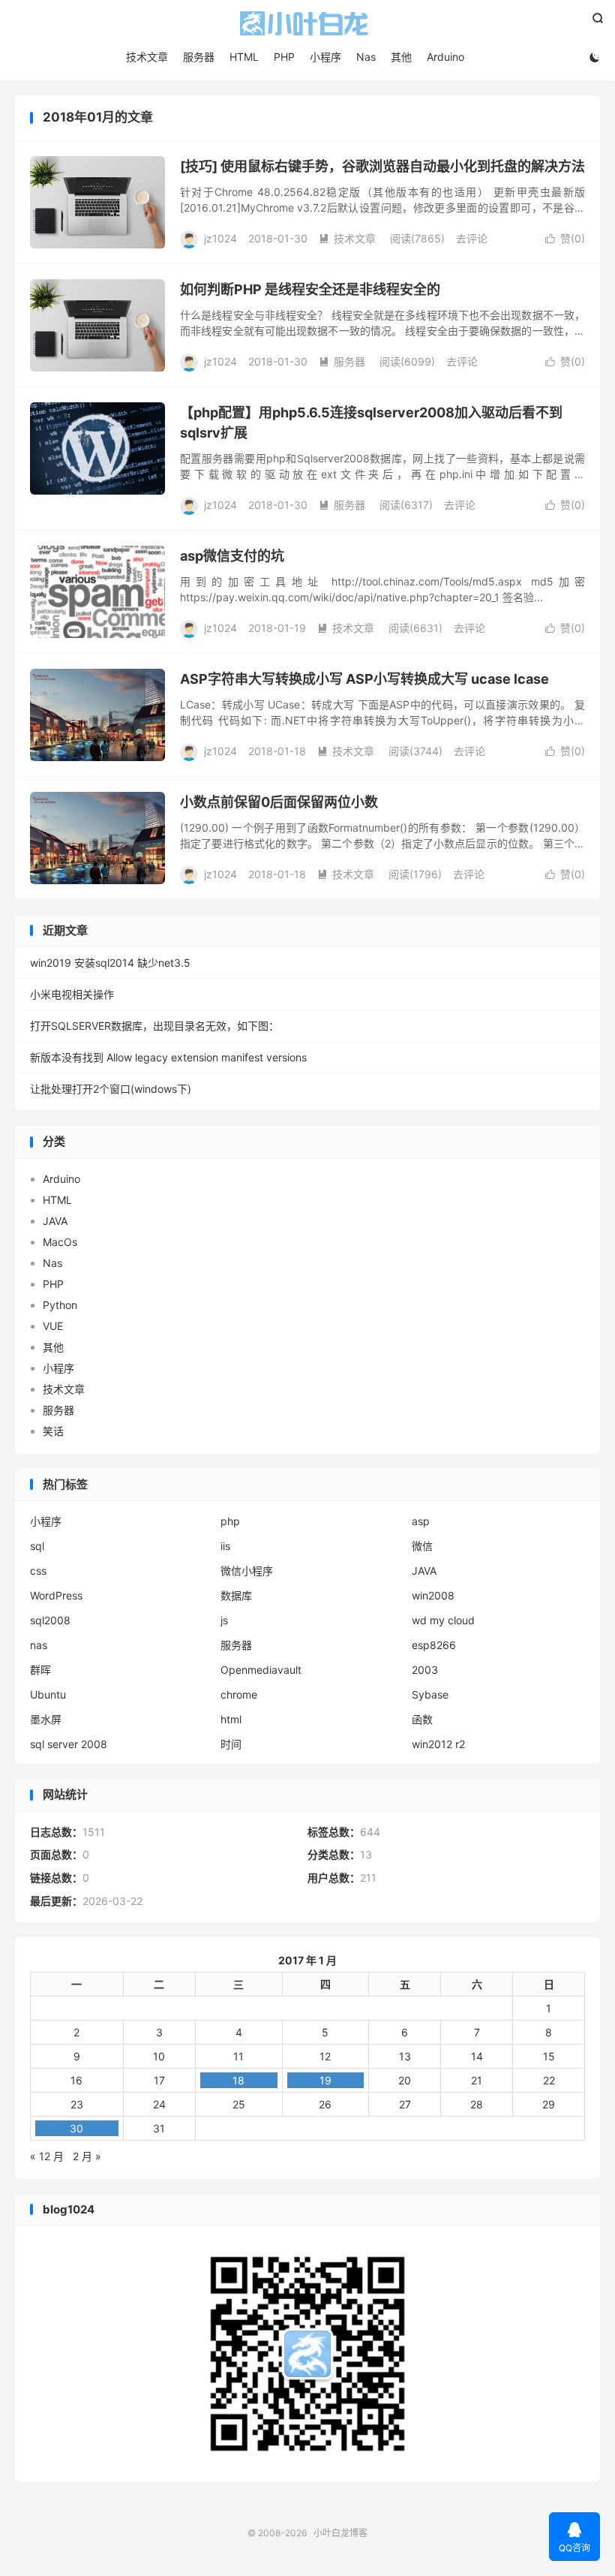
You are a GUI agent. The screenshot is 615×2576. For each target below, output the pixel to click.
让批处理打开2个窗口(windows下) (111, 1089)
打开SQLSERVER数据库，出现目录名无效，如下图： (154, 1026)
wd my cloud (443, 1620)
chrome (239, 1694)
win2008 (433, 1595)
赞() (565, 238)
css (38, 1571)
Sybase (430, 1694)
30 (76, 2128)
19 (325, 2080)
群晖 (40, 1670)
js (224, 1620)
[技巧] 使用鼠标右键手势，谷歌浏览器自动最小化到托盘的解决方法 (382, 166)
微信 (422, 1546)
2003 (425, 1670)
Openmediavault (261, 1670)
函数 (422, 1719)
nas (39, 1645)
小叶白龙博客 (307, 23)
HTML (244, 57)
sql (37, 1546)
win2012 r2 (438, 1744)
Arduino (445, 57)
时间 (231, 1744)
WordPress (56, 1595)
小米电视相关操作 (72, 994)
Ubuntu (48, 1694)
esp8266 (434, 1645)
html (231, 1719)
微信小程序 (247, 1571)
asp (421, 1521)
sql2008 (50, 1620)
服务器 (199, 57)
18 (238, 2080)
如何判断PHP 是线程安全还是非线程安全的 (310, 289)
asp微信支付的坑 (232, 556)
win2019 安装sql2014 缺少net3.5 (110, 963)
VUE (53, 1326)
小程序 (325, 57)
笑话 (53, 1431)
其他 (401, 57)
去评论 (472, 238)
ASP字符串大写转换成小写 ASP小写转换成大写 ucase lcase (364, 679)
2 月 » (87, 2156)
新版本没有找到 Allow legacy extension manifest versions (168, 1057)
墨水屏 (46, 1719)
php (230, 1521)
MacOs (60, 1242)
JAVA (55, 1221)
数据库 (236, 1595)
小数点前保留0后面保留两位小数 (279, 802)
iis (225, 1546)
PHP (284, 57)
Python (60, 1305)
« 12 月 (47, 2156)
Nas (366, 57)
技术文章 (147, 57)
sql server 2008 (69, 1744)
